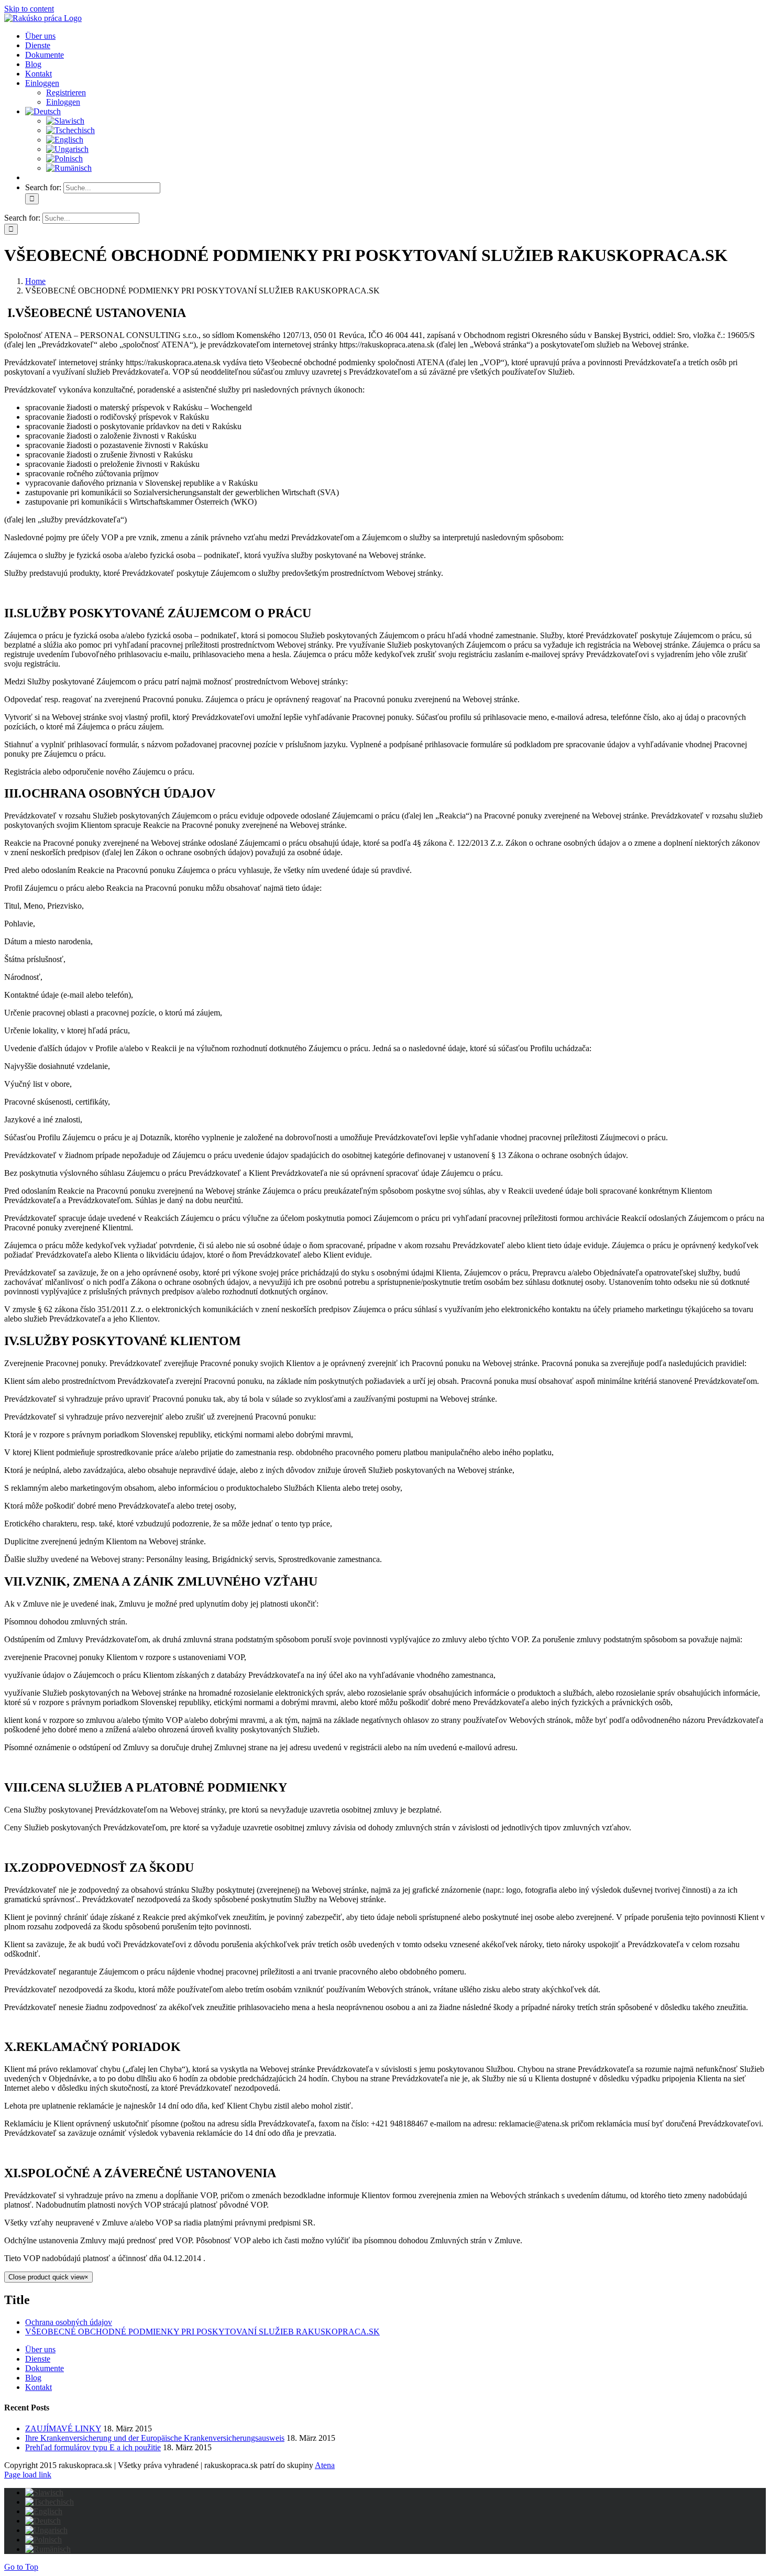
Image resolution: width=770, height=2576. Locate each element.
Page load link (28, 2475)
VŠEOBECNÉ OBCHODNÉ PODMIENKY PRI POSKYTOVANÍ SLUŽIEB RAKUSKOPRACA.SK (202, 2332)
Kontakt (38, 2387)
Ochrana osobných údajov (69, 2322)
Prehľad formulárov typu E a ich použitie (93, 2447)
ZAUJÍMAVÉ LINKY (63, 2428)
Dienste (38, 2359)
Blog (33, 2378)
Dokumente (45, 2368)
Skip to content (29, 9)
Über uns (40, 2349)
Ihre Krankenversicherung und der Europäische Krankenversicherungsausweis (155, 2438)
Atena (325, 2465)
